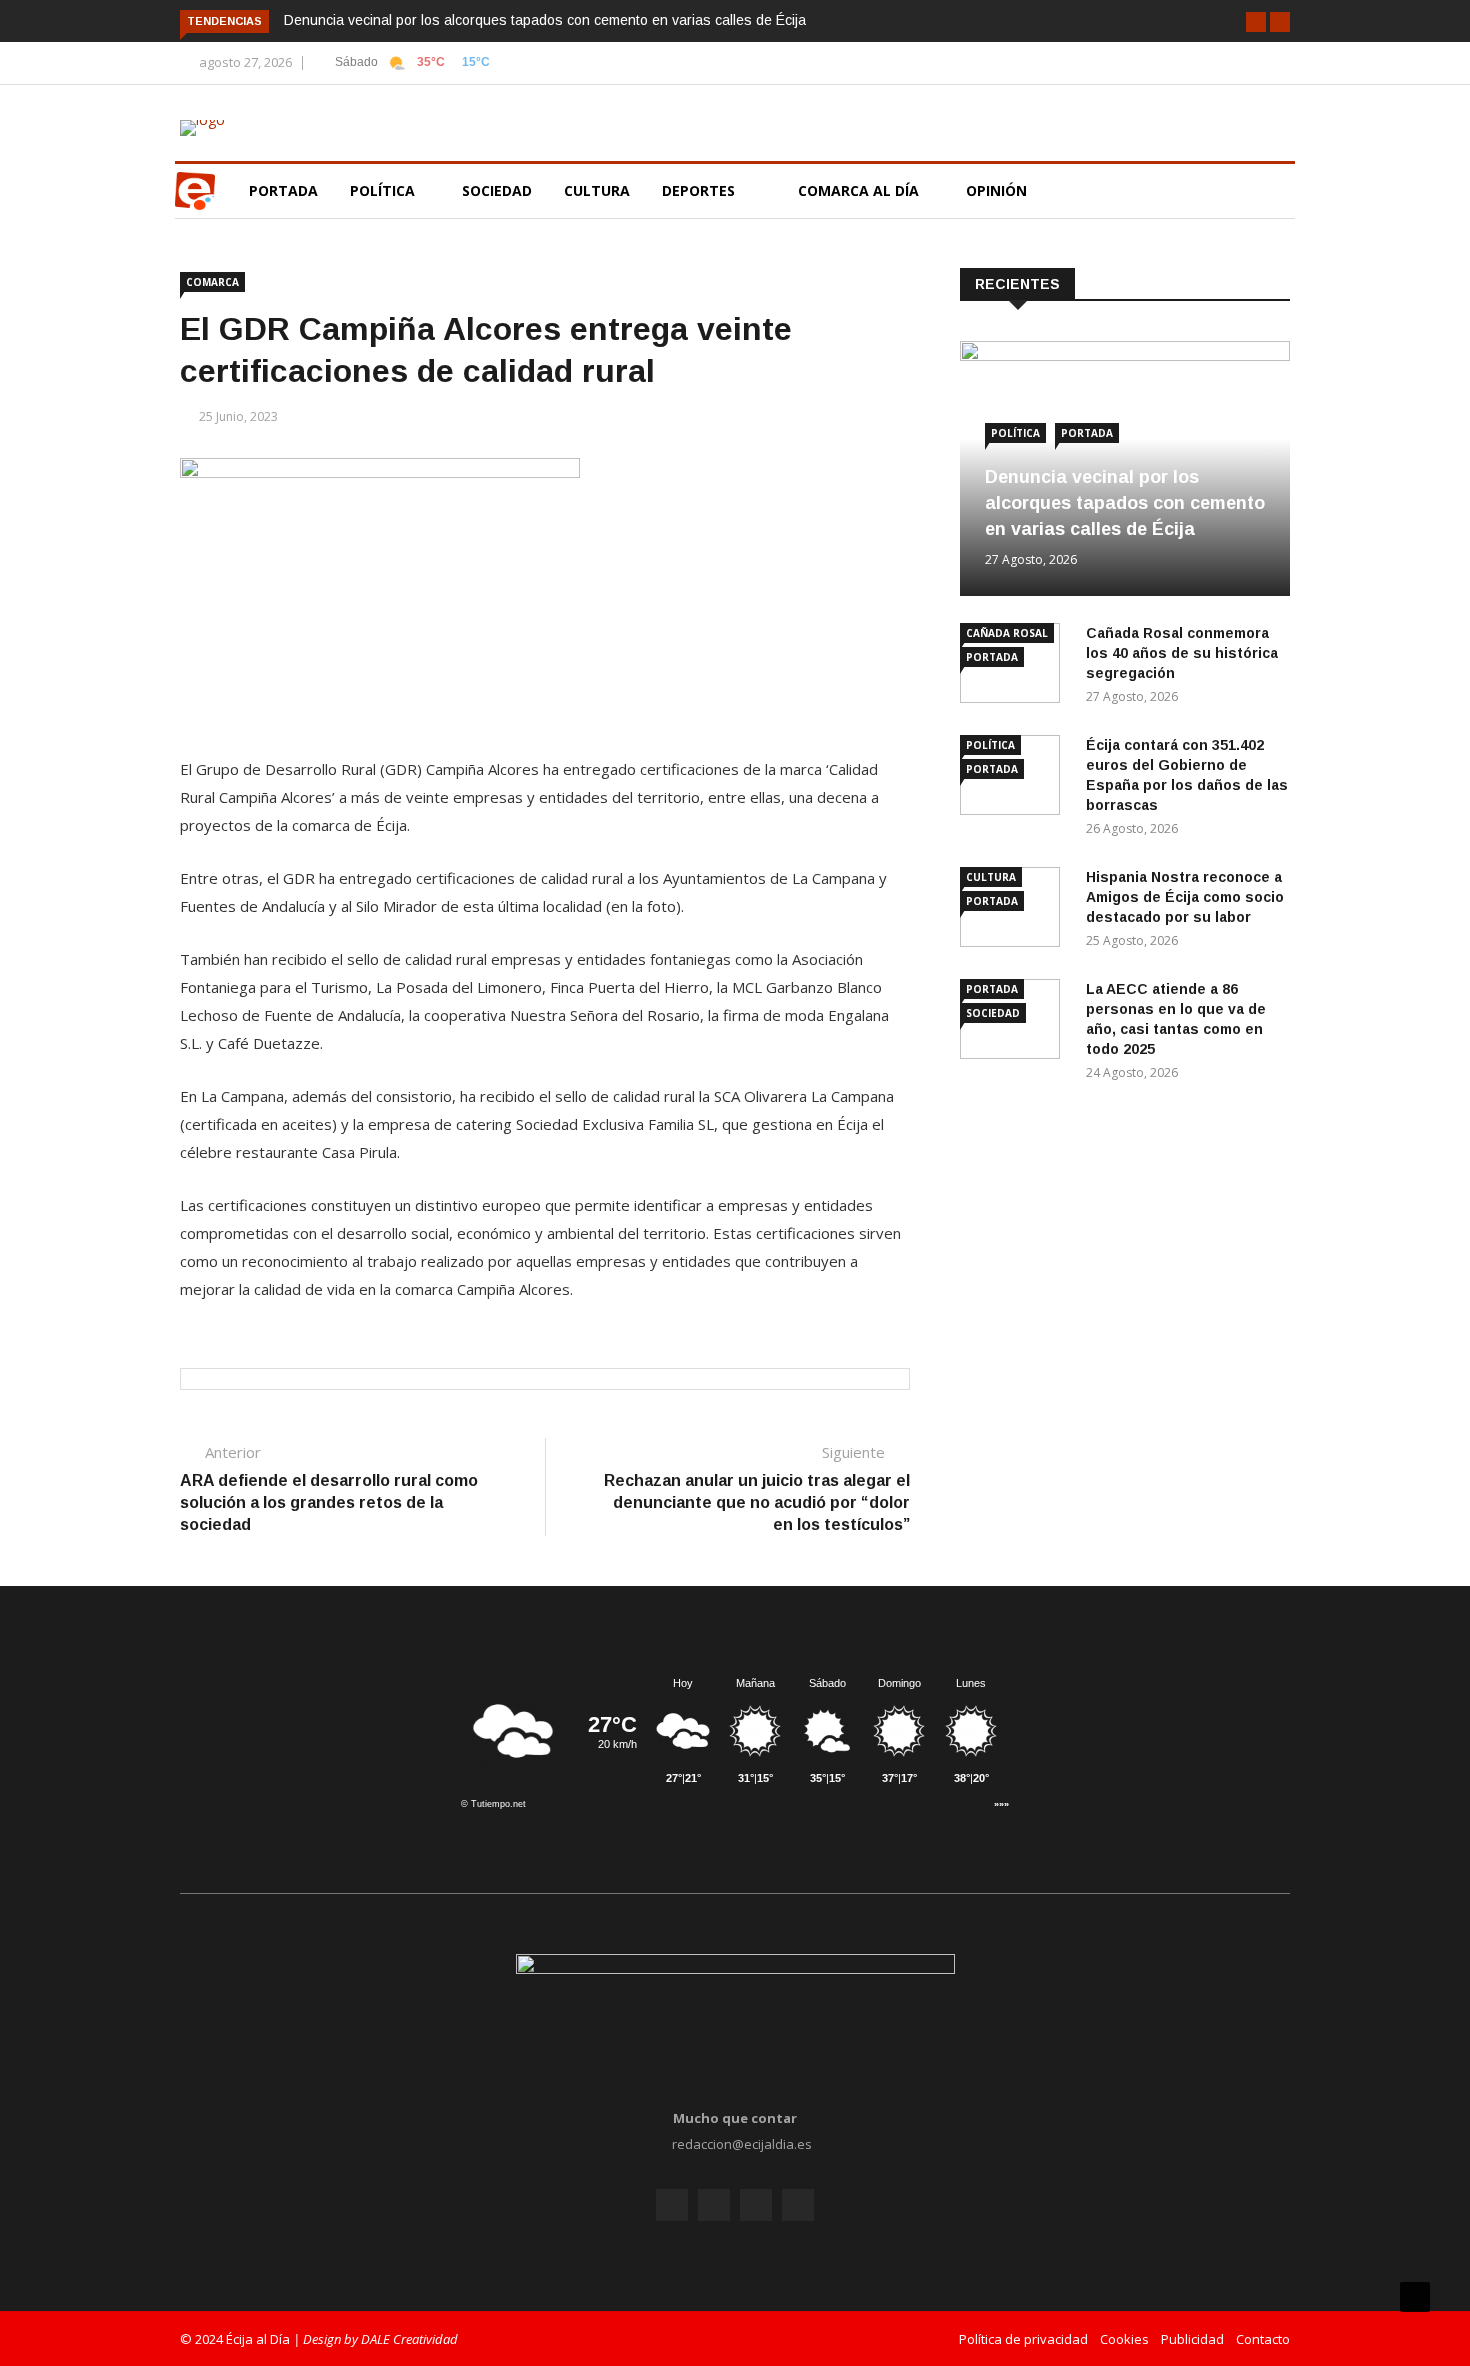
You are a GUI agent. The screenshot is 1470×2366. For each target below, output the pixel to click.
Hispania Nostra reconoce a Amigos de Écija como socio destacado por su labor (1185, 897)
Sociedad (497, 190)
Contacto (1263, 2339)
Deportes (698, 190)
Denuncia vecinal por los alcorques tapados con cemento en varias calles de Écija (545, 20)
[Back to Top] (1415, 2297)
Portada (283, 190)
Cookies (1124, 2339)
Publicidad (1192, 2339)
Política (384, 190)
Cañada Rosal (1007, 633)
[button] (1256, 22)
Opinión (998, 190)
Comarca (212, 282)
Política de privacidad (1023, 2339)
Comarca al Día (860, 190)
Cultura (597, 190)
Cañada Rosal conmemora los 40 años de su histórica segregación (1182, 653)
